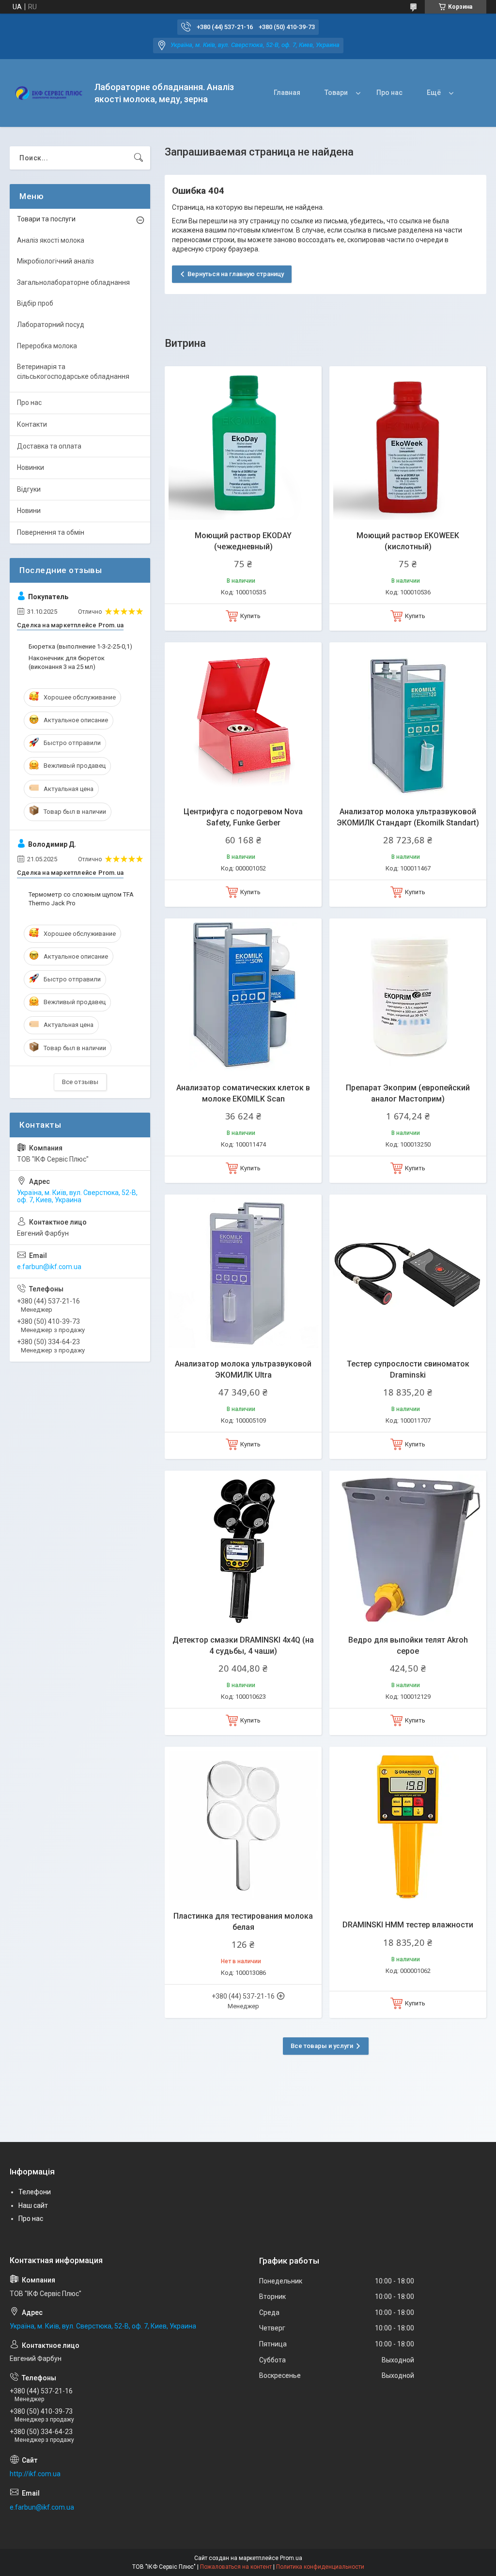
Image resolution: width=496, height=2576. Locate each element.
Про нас (389, 93)
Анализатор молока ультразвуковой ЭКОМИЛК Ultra (243, 1369)
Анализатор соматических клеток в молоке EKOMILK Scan (243, 1093)
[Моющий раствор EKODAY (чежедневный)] (243, 445)
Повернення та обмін (51, 532)
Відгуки (29, 489)
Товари (336, 93)
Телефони (35, 2192)
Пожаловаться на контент (236, 2567)
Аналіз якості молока (51, 240)
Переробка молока (47, 346)
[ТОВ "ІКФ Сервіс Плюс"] (48, 93)
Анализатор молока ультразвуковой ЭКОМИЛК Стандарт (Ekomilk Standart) (408, 817)
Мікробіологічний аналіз (55, 261)
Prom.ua (291, 2558)
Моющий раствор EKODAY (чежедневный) (243, 541)
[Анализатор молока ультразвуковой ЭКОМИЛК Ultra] (243, 1273)
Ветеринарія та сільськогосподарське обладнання (73, 372)
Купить (250, 616)
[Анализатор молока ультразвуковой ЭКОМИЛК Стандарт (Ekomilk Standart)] (408, 721)
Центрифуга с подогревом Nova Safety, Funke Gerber (243, 817)
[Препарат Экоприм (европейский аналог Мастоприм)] (408, 997)
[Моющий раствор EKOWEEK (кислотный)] (408, 445)
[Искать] (139, 158)
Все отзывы (80, 1082)
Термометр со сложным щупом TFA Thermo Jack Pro (81, 899)
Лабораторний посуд (51, 325)
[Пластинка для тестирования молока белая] (243, 1825)
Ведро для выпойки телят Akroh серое (408, 1645)
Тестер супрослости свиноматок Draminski (408, 1369)
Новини (29, 511)
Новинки (31, 467)
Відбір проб (35, 303)
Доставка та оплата (49, 446)
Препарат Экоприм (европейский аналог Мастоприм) (408, 1093)
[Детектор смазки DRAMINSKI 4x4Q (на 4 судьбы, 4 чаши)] (243, 1549)
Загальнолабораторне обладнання (73, 282)
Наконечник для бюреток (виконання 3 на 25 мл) (67, 662)
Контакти (32, 424)
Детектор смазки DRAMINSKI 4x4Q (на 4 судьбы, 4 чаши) (243, 1645)
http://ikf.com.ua (35, 2474)
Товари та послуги (46, 219)
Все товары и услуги (322, 2046)
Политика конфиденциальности (320, 2567)
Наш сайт (33, 2205)
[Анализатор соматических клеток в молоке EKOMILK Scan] (243, 997)
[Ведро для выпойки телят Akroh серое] (408, 1549)
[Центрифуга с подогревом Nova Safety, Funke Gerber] (243, 721)
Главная (287, 93)
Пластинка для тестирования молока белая (243, 1921)
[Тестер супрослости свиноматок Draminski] (408, 1273)
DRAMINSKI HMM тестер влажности (408, 1925)
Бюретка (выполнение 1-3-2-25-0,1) (80, 646)
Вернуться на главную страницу (236, 274)
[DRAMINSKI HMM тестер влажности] (408, 1825)
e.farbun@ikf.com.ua (49, 1267)
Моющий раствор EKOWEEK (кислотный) (408, 541)
